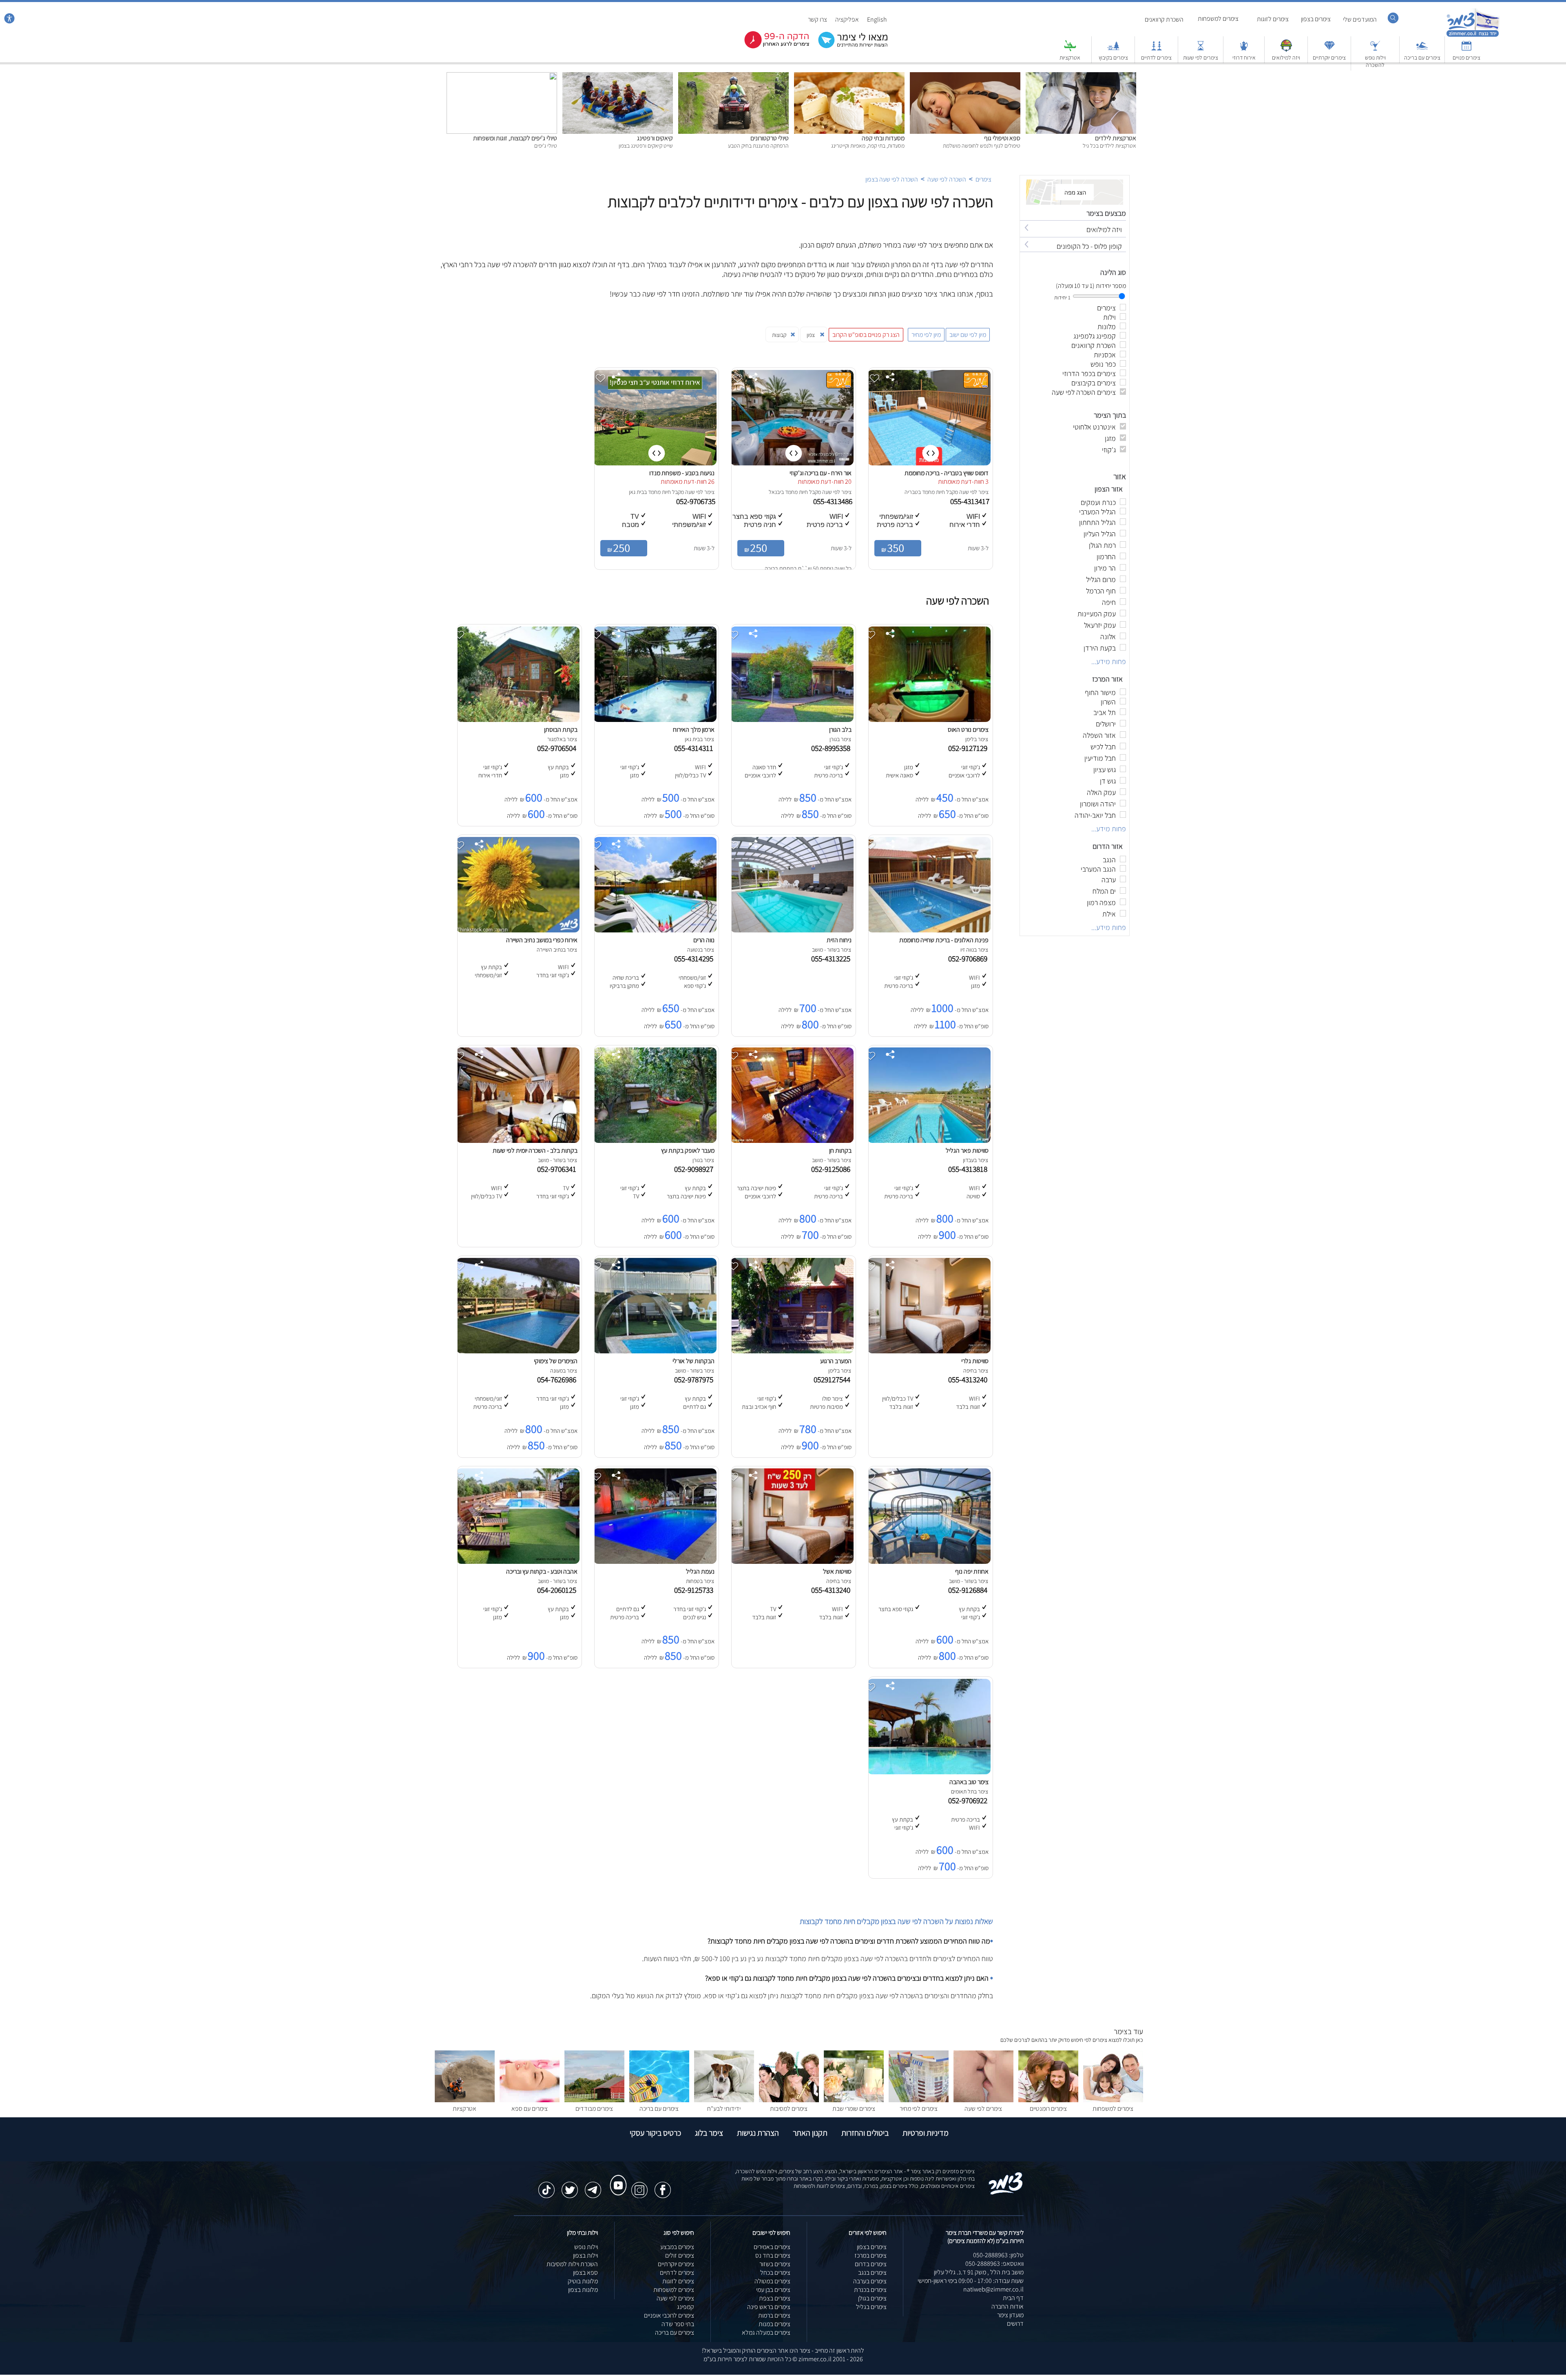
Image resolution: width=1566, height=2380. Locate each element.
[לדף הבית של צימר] (1473, 36)
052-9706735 (697, 501)
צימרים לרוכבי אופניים (669, 2315)
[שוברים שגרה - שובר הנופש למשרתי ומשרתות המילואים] (1286, 50)
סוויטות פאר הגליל (967, 1150)
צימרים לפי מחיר (919, 2109)
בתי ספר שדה (678, 2324)
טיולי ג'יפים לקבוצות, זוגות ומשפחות (515, 138)
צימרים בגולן (872, 2298)
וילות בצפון (585, 2255)
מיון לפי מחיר (926, 335)
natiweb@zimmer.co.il (993, 2289)
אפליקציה (847, 19)
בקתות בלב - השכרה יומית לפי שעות (535, 1150)
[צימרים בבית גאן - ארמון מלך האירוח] (655, 720)
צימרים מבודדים (594, 2109)
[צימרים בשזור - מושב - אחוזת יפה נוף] (929, 1562)
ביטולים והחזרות (865, 2133)
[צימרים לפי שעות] (1201, 50)
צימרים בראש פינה (769, 2307)
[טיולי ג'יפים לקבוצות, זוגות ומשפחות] (502, 76)
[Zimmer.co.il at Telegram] (593, 2186)
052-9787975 (695, 1379)
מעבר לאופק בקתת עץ (688, 1150)
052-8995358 (832, 748)
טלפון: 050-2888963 (998, 2255)
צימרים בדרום (871, 2264)
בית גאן (636, 492)
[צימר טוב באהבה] (929, 1772)
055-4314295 (695, 959)
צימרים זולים (680, 2255)
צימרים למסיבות (789, 2109)
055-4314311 (695, 748)
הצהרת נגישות (758, 2133)
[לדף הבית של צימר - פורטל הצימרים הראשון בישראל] (1006, 2193)
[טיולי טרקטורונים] (733, 76)
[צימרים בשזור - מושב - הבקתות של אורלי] (655, 1351)
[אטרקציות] (1070, 50)
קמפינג (686, 2307)
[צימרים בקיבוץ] (1113, 50)
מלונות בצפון (583, 2290)
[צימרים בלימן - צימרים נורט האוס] (929, 720)
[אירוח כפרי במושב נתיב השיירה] (518, 930)
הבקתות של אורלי (693, 1361)
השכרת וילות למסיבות (572, 2264)
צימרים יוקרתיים (1329, 58)
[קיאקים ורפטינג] (618, 76)
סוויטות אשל (837, 1571)
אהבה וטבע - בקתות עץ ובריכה (542, 1571)
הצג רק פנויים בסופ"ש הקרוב (866, 335)
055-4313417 (971, 501)
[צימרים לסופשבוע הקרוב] (771, 47)
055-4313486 (834, 501)
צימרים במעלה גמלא (766, 2332)
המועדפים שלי (1360, 19)
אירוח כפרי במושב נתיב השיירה (542, 940)
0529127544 (834, 1379)
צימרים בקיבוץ (1113, 58)
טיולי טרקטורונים (770, 138)
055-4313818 (969, 1169)
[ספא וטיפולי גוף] (965, 76)
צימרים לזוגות (1273, 19)
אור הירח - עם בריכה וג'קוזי (821, 473)
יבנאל (775, 492)
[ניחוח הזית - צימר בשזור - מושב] (792, 930)
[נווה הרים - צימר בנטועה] (655, 930)
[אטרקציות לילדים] (1081, 76)
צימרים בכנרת (870, 2290)
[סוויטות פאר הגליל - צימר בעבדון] (929, 1141)
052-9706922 (969, 1800)
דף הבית (1013, 2298)
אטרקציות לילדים (1116, 138)
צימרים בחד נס (773, 2255)
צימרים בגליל (871, 2307)
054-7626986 (558, 1379)
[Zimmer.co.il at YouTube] (616, 2178)
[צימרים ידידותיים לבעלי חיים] (724, 2100)
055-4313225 (832, 959)
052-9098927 (695, 1169)
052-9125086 (832, 1169)
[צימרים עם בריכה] (1422, 50)
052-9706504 (558, 748)
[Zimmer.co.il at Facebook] (663, 2186)
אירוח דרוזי (1244, 58)
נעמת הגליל (700, 1571)
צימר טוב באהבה (969, 1782)
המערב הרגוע (836, 1361)
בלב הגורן (840, 729)
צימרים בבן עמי (773, 2290)
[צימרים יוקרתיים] (1329, 50)
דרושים (1015, 2324)
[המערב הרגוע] (792, 1351)
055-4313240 (969, 1379)
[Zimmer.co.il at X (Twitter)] (570, 2186)
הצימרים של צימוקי (556, 1361)
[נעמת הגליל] (655, 1562)
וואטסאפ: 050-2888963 (994, 2264)
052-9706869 (969, 959)
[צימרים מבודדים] (594, 2100)
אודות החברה (1008, 2306)
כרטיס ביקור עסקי (655, 2133)
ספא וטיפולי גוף (1002, 138)
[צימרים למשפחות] (1113, 2100)
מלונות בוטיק (583, 2281)
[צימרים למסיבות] (789, 2100)
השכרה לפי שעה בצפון (892, 179)
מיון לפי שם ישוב (968, 335)
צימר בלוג (709, 2133)
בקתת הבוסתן (561, 729)
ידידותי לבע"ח (724, 2109)
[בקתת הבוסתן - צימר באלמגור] (518, 720)
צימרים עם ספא (530, 2109)
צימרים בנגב (872, 2273)
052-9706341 (558, 1169)
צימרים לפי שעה (983, 2109)
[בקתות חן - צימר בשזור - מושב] (792, 1141)
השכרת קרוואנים (1164, 19)
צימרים (983, 179)
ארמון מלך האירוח (694, 729)
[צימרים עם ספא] (530, 2100)
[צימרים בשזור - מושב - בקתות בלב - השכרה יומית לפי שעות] (518, 1141)
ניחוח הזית (839, 940)
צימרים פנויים (1466, 58)
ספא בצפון (585, 2273)
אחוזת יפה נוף (972, 1571)
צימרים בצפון (1316, 19)
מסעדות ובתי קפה (883, 138)
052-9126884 (969, 1590)
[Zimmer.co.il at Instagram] (639, 2186)
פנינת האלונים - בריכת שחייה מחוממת (944, 940)
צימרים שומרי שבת (854, 2109)
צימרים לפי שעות (1201, 58)
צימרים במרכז (870, 2255)
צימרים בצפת (775, 2298)
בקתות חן (840, 1150)
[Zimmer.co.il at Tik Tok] (546, 2186)
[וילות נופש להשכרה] (1375, 50)
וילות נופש (586, 2247)
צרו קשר (817, 19)
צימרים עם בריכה (1422, 58)
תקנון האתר (810, 2133)
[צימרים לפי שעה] (983, 2100)
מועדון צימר (1010, 2315)
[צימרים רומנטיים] (1048, 2100)
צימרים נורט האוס (968, 729)
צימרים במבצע (677, 2247)
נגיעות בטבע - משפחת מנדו (682, 473)
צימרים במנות (774, 2324)
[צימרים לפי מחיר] (919, 2100)
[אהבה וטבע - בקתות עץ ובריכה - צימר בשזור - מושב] (518, 1562)
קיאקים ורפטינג (655, 138)
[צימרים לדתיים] (1157, 50)
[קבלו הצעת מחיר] (849, 47)
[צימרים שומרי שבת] (854, 2100)
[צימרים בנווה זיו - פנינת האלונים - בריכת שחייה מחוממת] (929, 930)
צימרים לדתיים (1156, 58)
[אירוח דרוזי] (1244, 50)
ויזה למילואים (1286, 58)
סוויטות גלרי (975, 1361)
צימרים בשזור (775, 2264)
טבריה (911, 492)
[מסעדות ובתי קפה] (849, 76)
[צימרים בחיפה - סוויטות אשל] (792, 1562)
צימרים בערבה (870, 2281)
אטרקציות (1070, 58)
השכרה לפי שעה (946, 179)
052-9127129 (969, 748)
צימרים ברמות (774, 2315)
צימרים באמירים (772, 2247)
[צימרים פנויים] (1466, 50)
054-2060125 (558, 1590)
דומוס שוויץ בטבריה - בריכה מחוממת (947, 473)
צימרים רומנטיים (1048, 2109)
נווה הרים (704, 940)
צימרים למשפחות (1218, 19)
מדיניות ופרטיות (926, 2133)
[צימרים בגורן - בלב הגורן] (792, 720)
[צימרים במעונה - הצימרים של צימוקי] (518, 1351)
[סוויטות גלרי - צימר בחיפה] (929, 1351)
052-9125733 (695, 1590)
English (877, 19)
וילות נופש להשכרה (1375, 61)
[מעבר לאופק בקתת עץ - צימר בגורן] (655, 1141)
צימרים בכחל (775, 2273)
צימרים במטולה (772, 2281)
